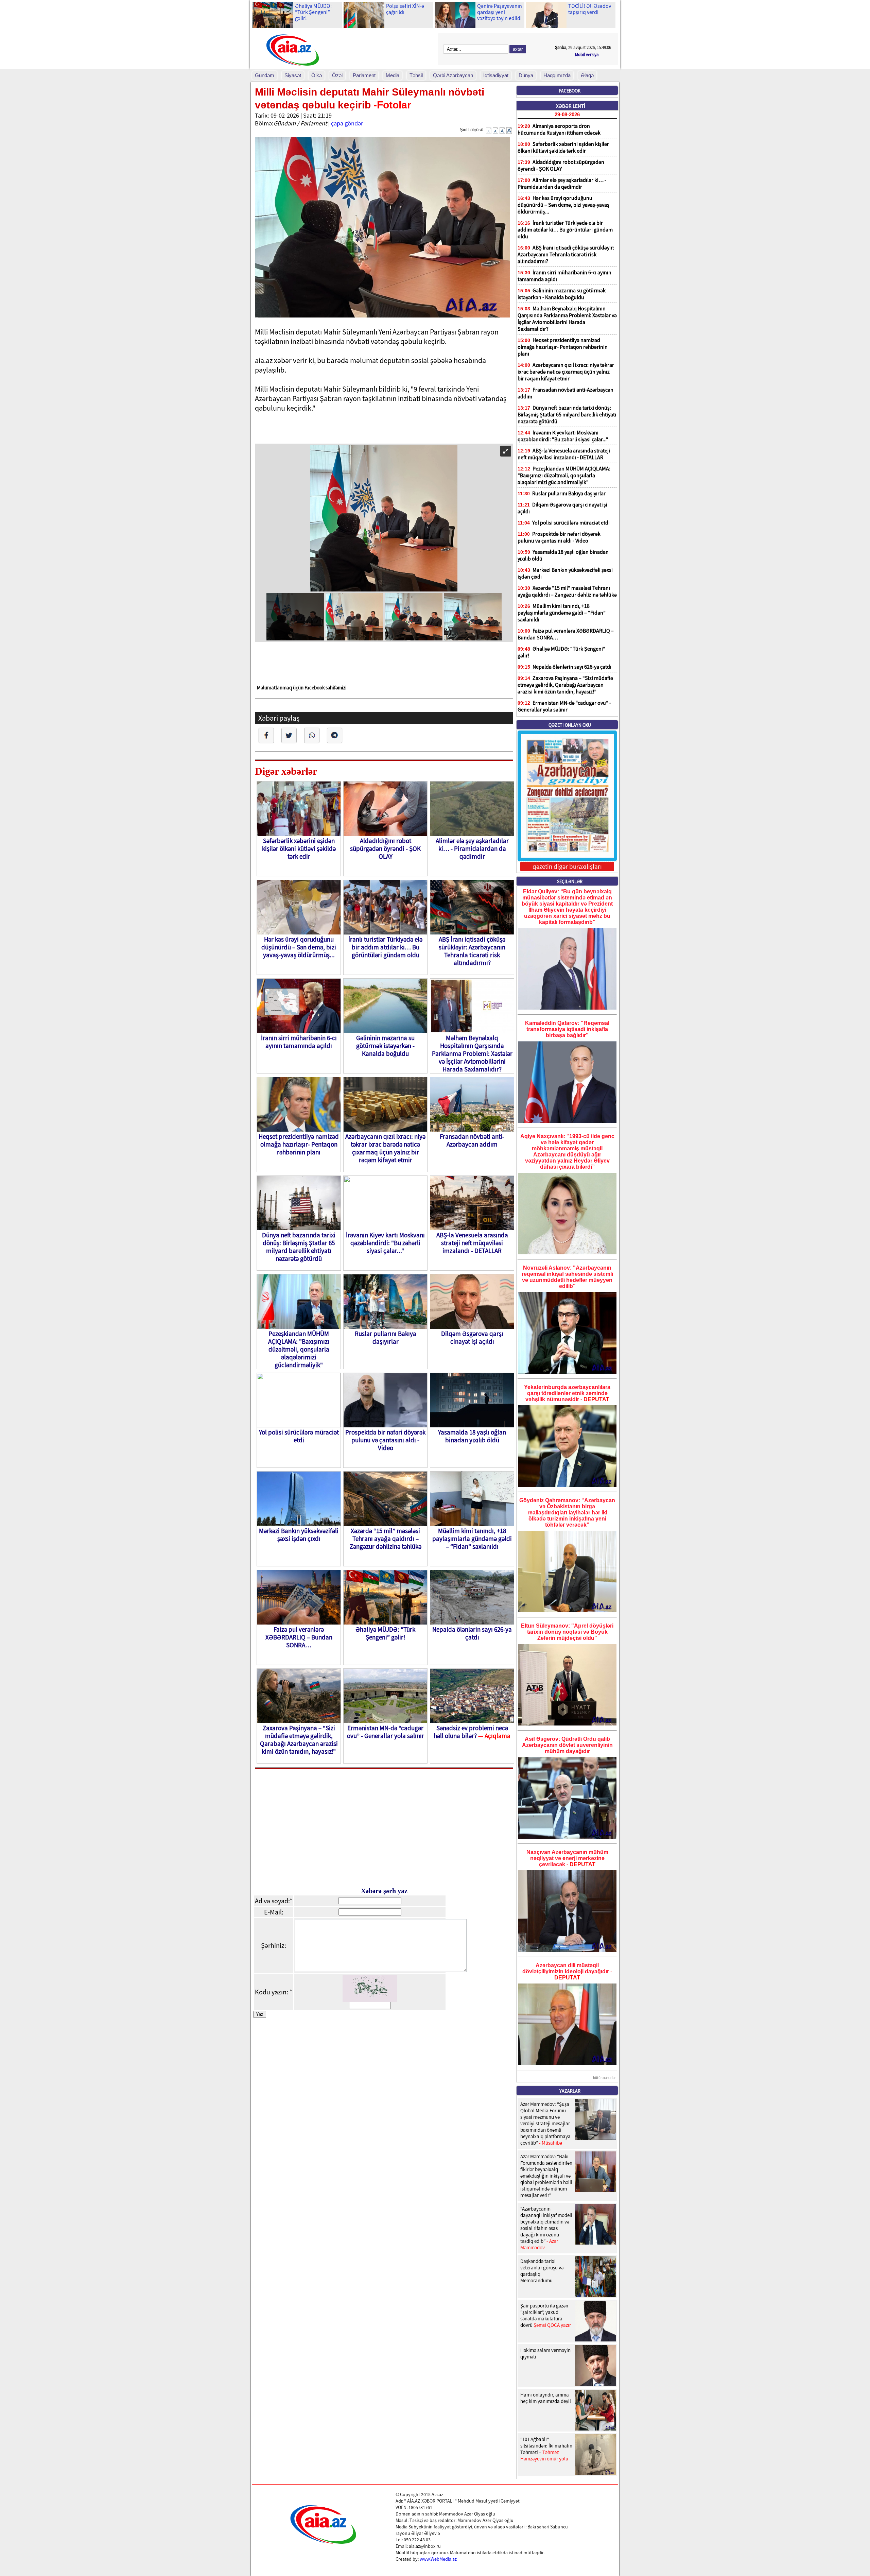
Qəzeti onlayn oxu (570, 725)
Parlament (364, 75)
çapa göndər (347, 123)
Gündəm (265, 75)
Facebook (570, 91)
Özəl (337, 75)
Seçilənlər (570, 881)
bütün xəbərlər (604, 2078)
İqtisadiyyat (496, 75)
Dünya (526, 75)
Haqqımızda (557, 75)
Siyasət (293, 75)
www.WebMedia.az (438, 2559)
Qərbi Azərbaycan (453, 75)
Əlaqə (587, 75)
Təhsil (416, 75)
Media (393, 75)
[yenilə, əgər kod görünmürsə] (370, 1999)
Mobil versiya (587, 55)
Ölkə (317, 75)
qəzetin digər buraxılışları (567, 866)
